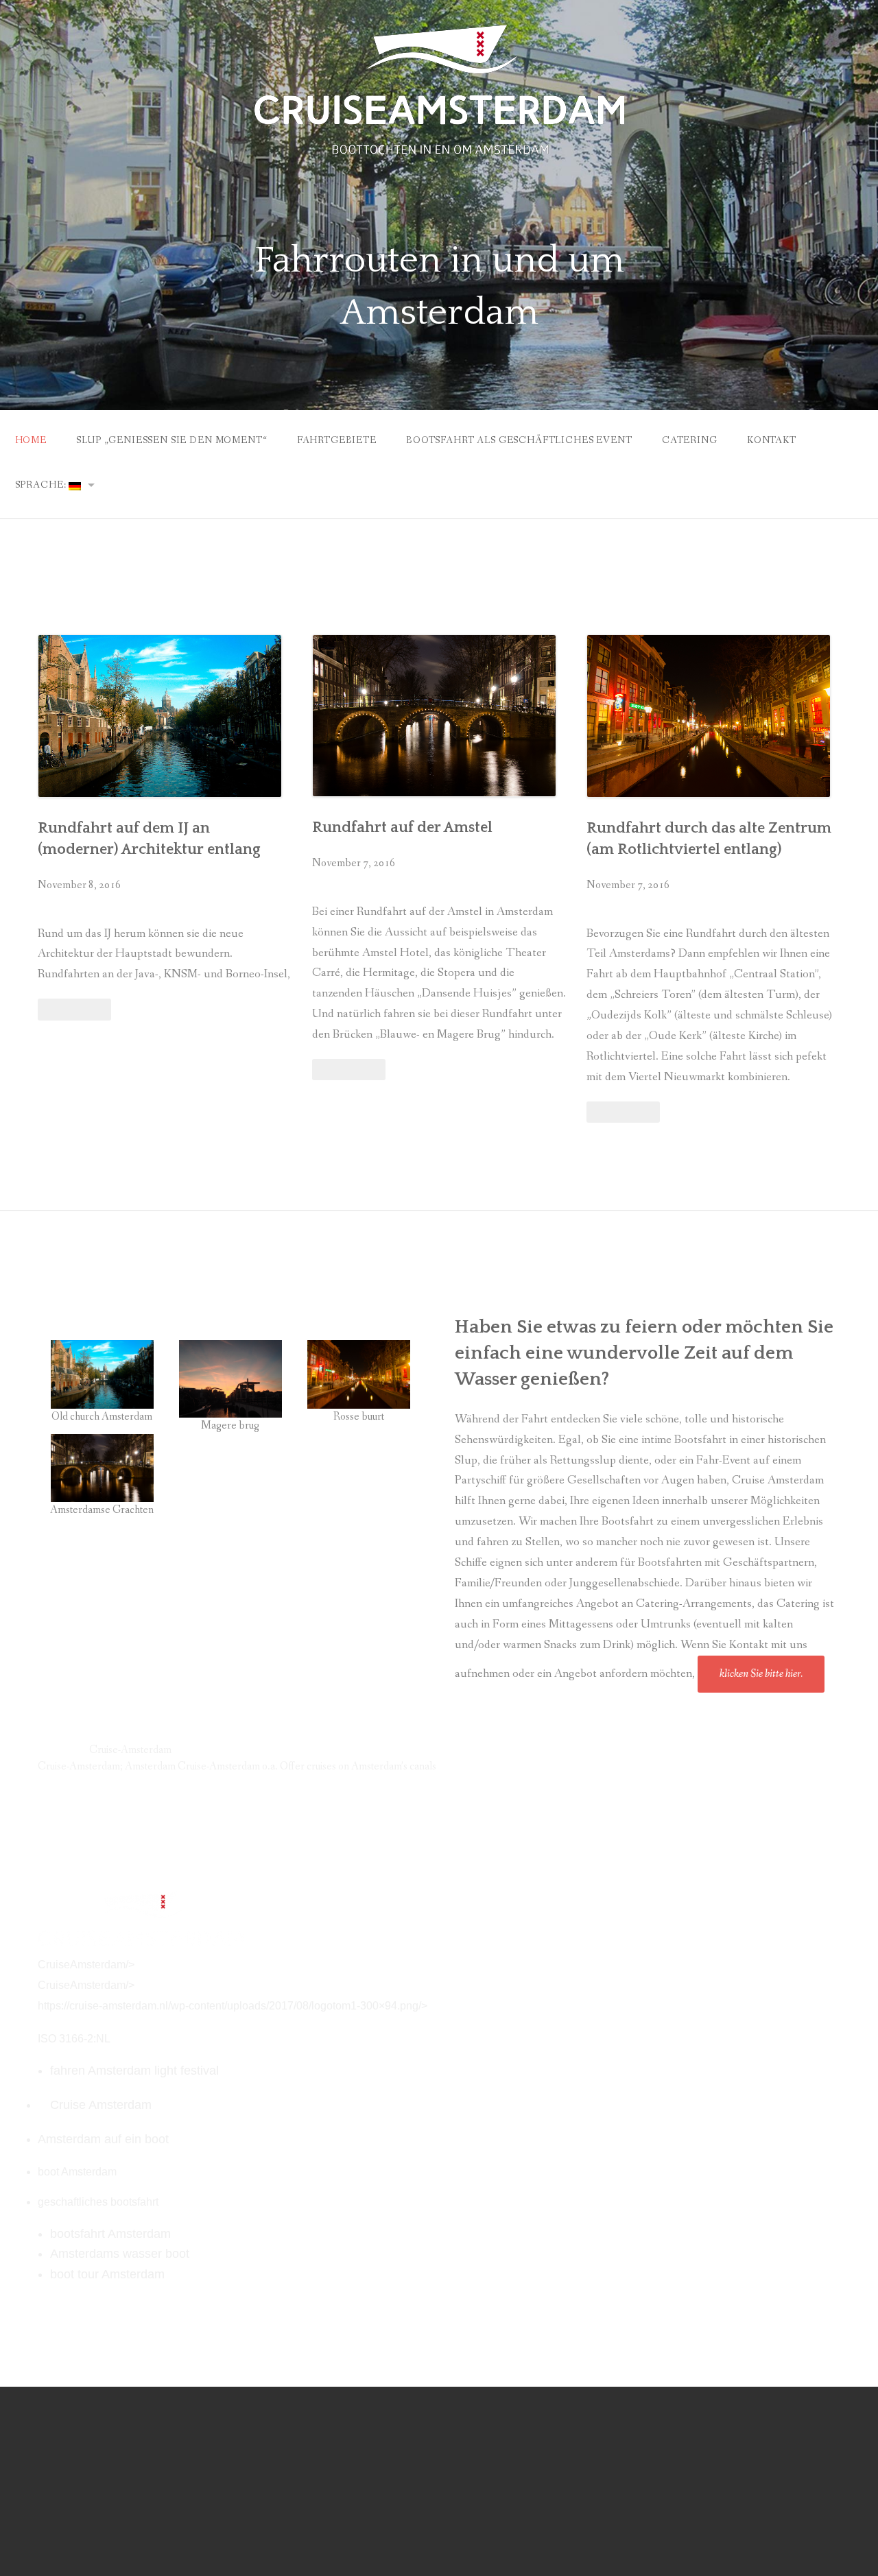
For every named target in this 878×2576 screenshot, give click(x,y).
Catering (690, 440)
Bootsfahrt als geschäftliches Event (519, 440)
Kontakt (772, 440)
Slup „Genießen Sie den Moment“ (171, 440)
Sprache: (42, 485)
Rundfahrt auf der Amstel (402, 827)
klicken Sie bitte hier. (761, 1674)
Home (31, 440)
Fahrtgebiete (337, 440)
